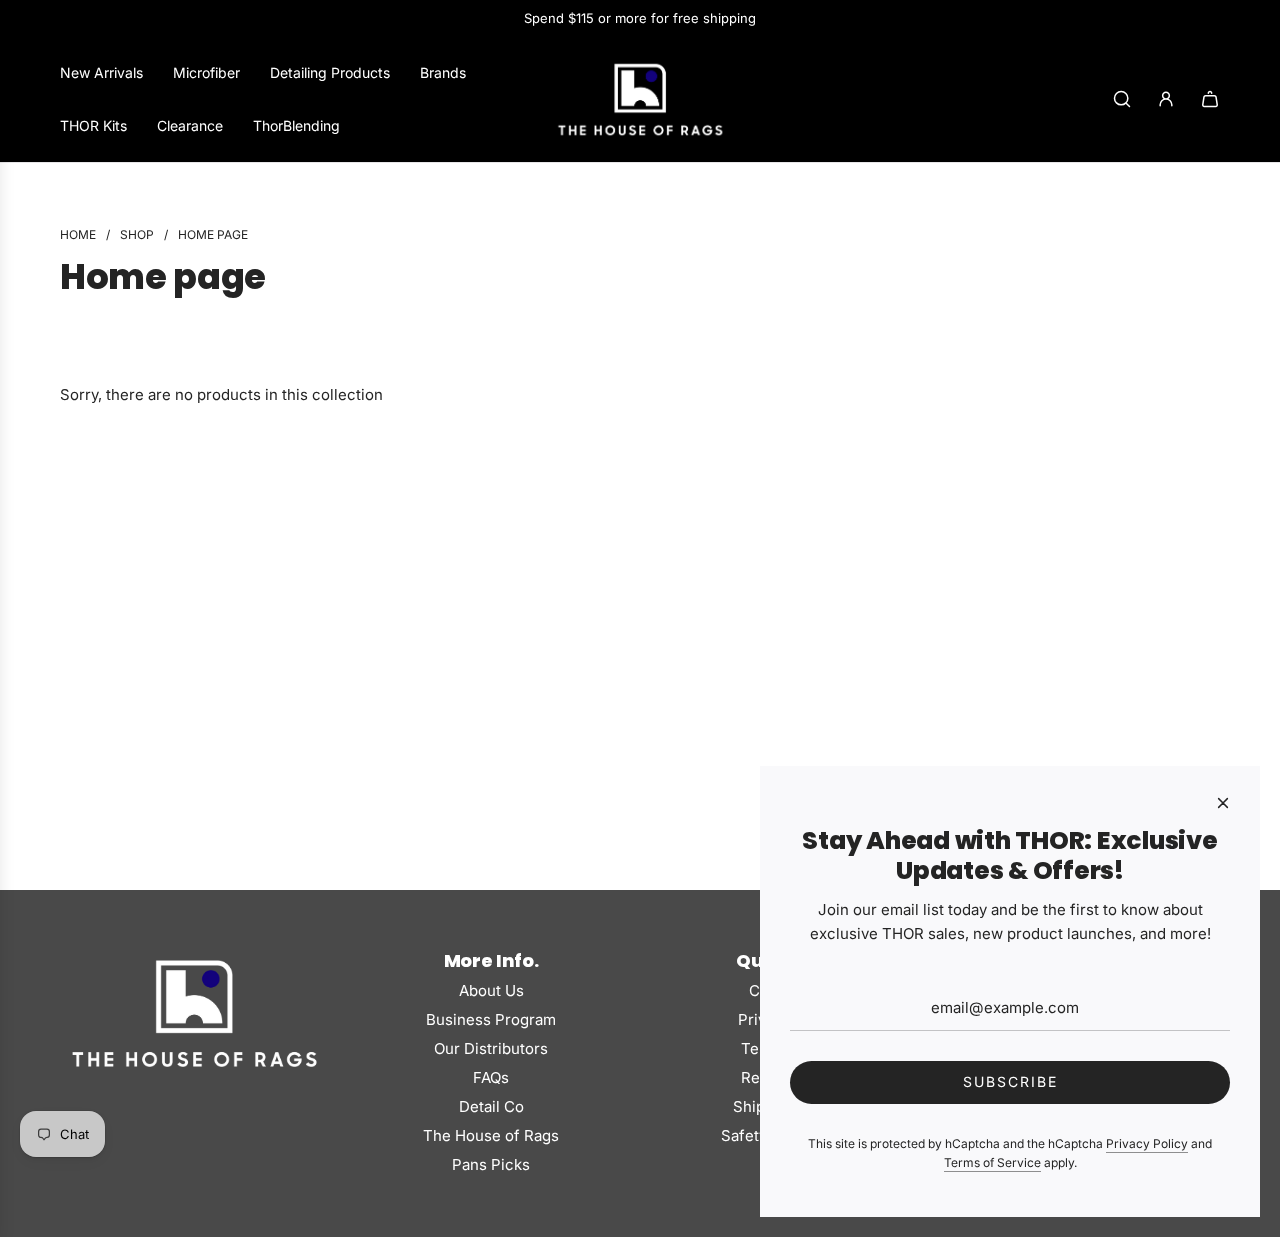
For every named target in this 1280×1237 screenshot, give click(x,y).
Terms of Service (992, 1162)
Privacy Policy (1147, 1143)
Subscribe (1010, 1081)
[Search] (1122, 99)
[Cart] (1210, 99)
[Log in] (1166, 99)
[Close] (1223, 803)
